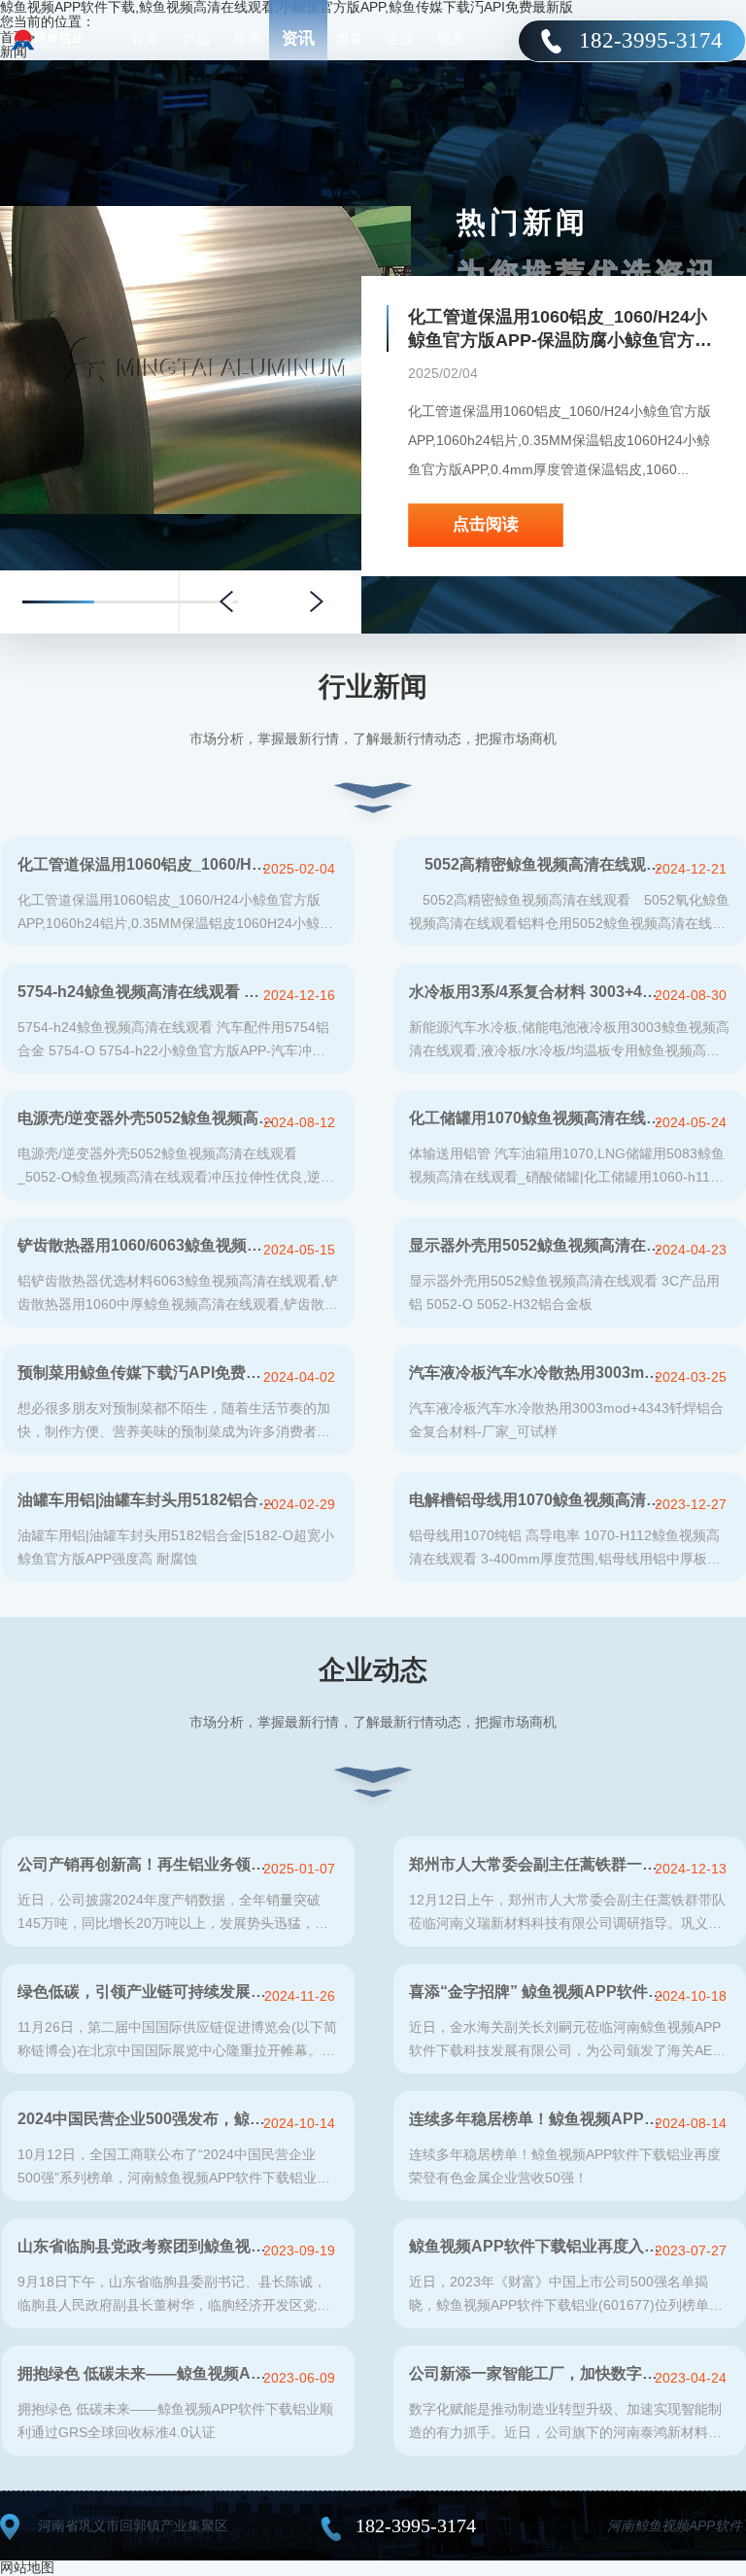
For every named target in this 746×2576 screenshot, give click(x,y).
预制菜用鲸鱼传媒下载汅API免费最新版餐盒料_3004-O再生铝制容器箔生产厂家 (146, 1373)
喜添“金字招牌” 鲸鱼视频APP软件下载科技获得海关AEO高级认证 (538, 1992)
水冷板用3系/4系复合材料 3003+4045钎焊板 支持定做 (538, 992)
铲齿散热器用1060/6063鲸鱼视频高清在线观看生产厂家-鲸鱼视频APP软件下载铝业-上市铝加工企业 (146, 1245)
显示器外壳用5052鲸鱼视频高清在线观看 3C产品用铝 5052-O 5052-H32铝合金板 (538, 1245)
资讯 (298, 38)
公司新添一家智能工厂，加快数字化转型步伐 (538, 2373)
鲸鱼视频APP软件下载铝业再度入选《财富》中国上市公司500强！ (538, 2246)
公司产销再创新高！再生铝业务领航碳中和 (146, 1864)
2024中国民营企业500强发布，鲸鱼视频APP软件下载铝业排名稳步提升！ (146, 2119)
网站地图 (27, 2567)
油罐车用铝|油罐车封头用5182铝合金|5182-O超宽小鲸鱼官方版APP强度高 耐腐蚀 (146, 1500)
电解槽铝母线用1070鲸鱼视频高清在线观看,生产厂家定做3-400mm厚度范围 (538, 1500)
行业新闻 (373, 687)
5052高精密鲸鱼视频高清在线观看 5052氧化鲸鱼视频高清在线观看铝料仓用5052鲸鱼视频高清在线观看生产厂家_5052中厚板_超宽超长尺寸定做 (538, 864)
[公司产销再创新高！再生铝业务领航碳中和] (205, 214)
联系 (452, 39)
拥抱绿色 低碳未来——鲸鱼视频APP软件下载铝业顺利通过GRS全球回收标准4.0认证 (146, 2373)
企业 (400, 39)
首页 (145, 39)
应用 (248, 39)
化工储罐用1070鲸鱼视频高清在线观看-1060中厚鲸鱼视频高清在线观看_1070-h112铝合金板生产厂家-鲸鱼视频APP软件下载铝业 (538, 1118)
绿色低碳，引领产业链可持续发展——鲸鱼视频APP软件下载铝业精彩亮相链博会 (146, 1992)
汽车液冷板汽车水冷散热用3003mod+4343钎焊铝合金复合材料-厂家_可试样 (538, 1373)
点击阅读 (486, 232)
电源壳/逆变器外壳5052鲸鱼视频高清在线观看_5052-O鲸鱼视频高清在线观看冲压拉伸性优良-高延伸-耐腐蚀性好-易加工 (146, 1118)
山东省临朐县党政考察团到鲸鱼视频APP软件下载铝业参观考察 (146, 2246)
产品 (196, 39)
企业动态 (373, 1670)
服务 (350, 39)
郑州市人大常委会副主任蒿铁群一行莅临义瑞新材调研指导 (538, 1864)
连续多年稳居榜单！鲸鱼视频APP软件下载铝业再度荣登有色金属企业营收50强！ (538, 2119)
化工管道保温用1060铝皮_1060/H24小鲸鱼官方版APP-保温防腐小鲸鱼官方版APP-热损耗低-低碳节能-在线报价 (146, 864)
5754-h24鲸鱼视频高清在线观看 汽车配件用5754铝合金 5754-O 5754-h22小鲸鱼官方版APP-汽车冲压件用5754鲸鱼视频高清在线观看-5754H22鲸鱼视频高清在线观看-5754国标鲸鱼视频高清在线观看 (146, 992)
